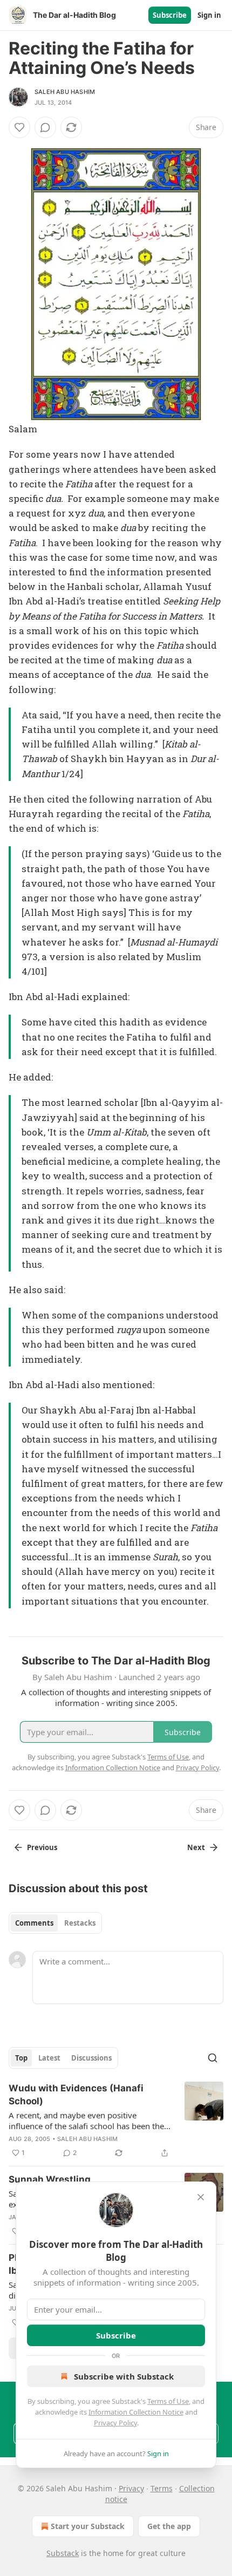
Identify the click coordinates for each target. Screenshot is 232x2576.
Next (196, 1847)
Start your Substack (88, 2526)
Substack (63, 2553)
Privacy (131, 2488)
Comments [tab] (34, 1923)
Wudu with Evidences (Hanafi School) (76, 2095)
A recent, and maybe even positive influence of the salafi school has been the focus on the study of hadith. (86, 2120)
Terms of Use (168, 2401)
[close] (201, 2197)
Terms (162, 2488)
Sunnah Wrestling (50, 2179)
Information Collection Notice (136, 2412)
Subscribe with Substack (124, 2376)
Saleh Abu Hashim (65, 92)
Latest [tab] (49, 2058)
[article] (116, 2120)
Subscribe (170, 15)
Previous (42, 1847)
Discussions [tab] (91, 2058)
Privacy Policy (115, 2423)
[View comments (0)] (45, 127)
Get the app (169, 2526)
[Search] (213, 2058)
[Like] (19, 127)
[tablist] (55, 1923)
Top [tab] (21, 2058)
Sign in (209, 15)
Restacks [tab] (80, 1923)
